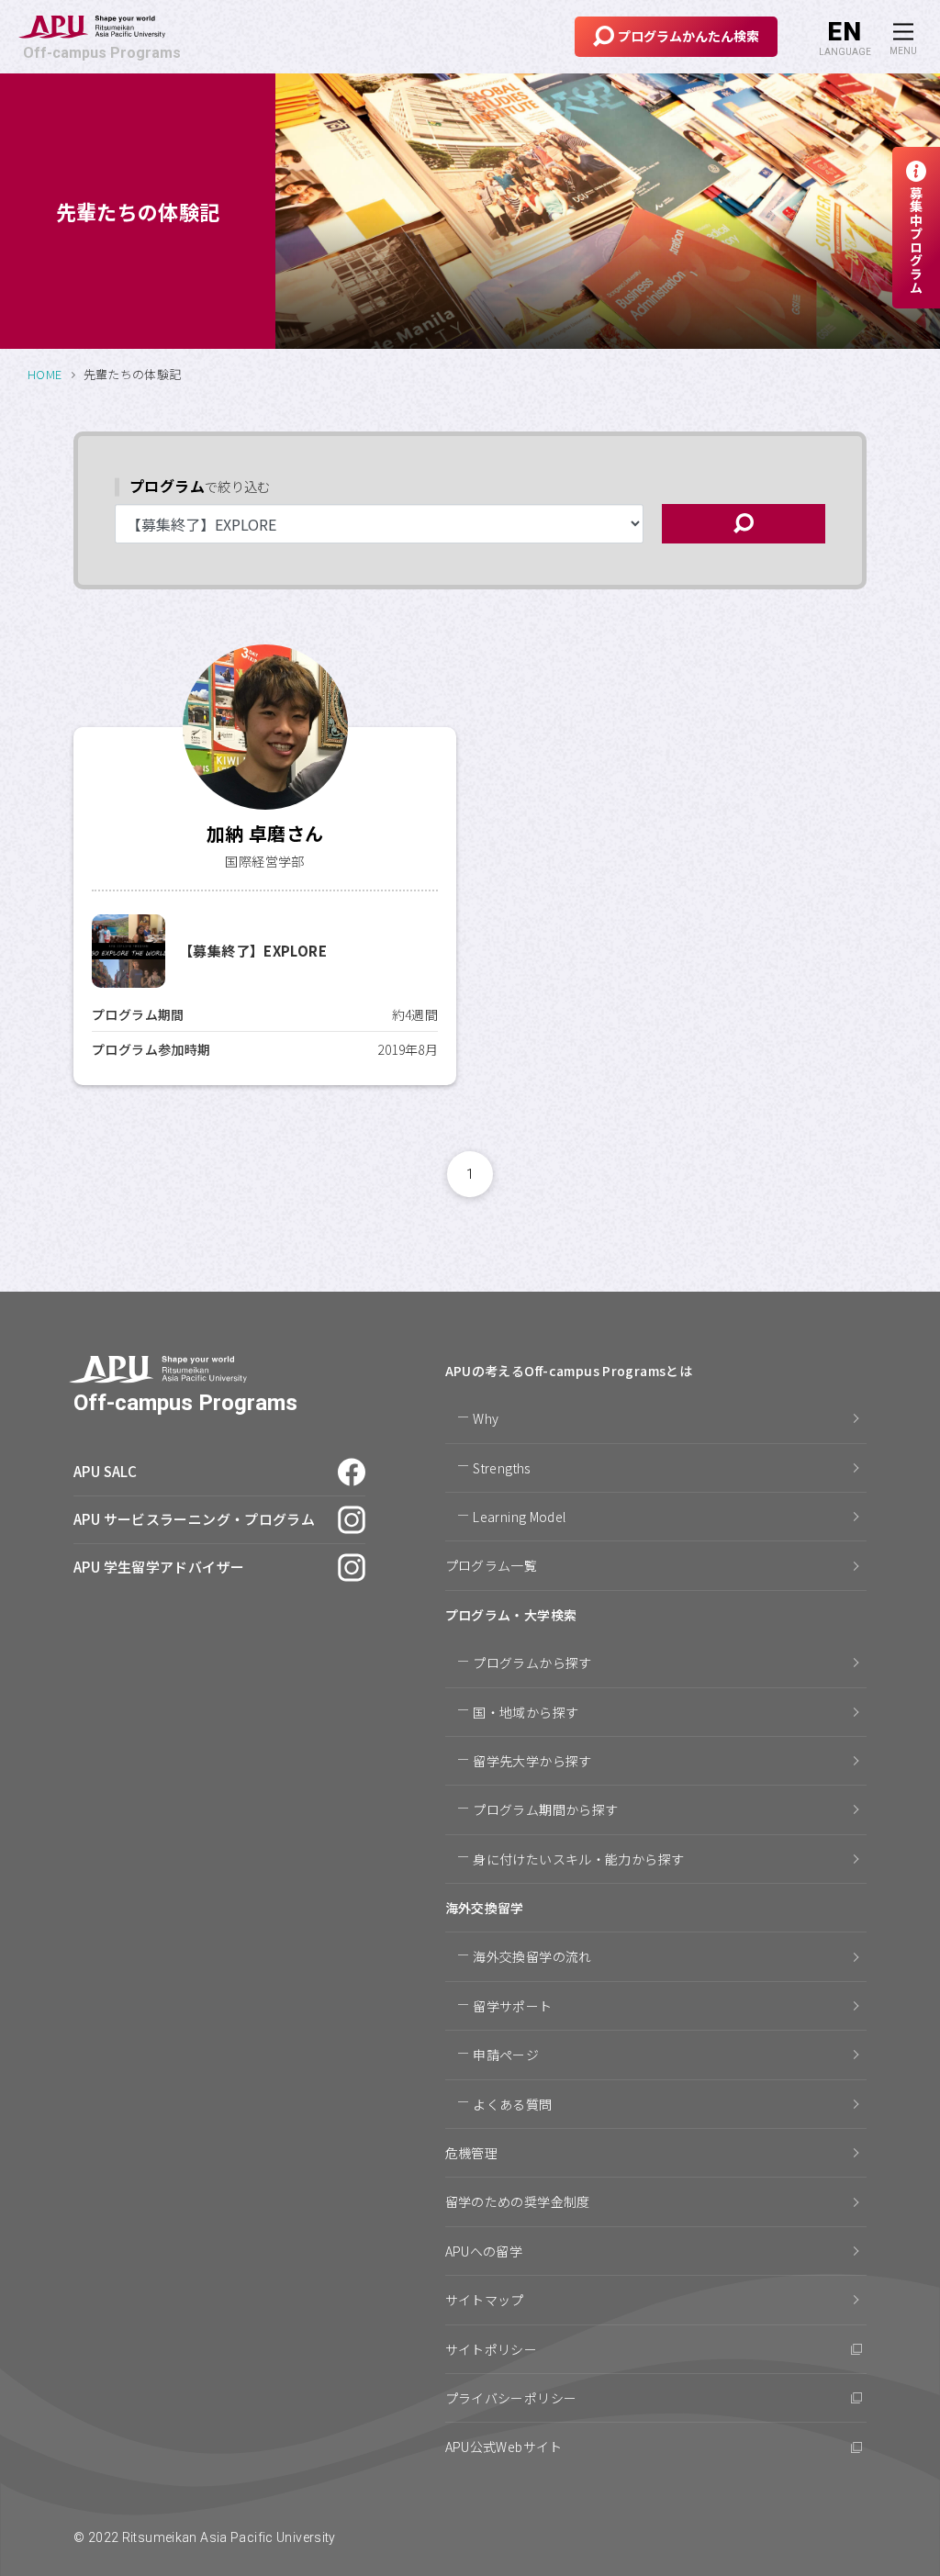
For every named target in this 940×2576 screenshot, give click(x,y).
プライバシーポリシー (511, 2398)
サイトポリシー (492, 2349)
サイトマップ (485, 2300)
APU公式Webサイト (504, 2447)
